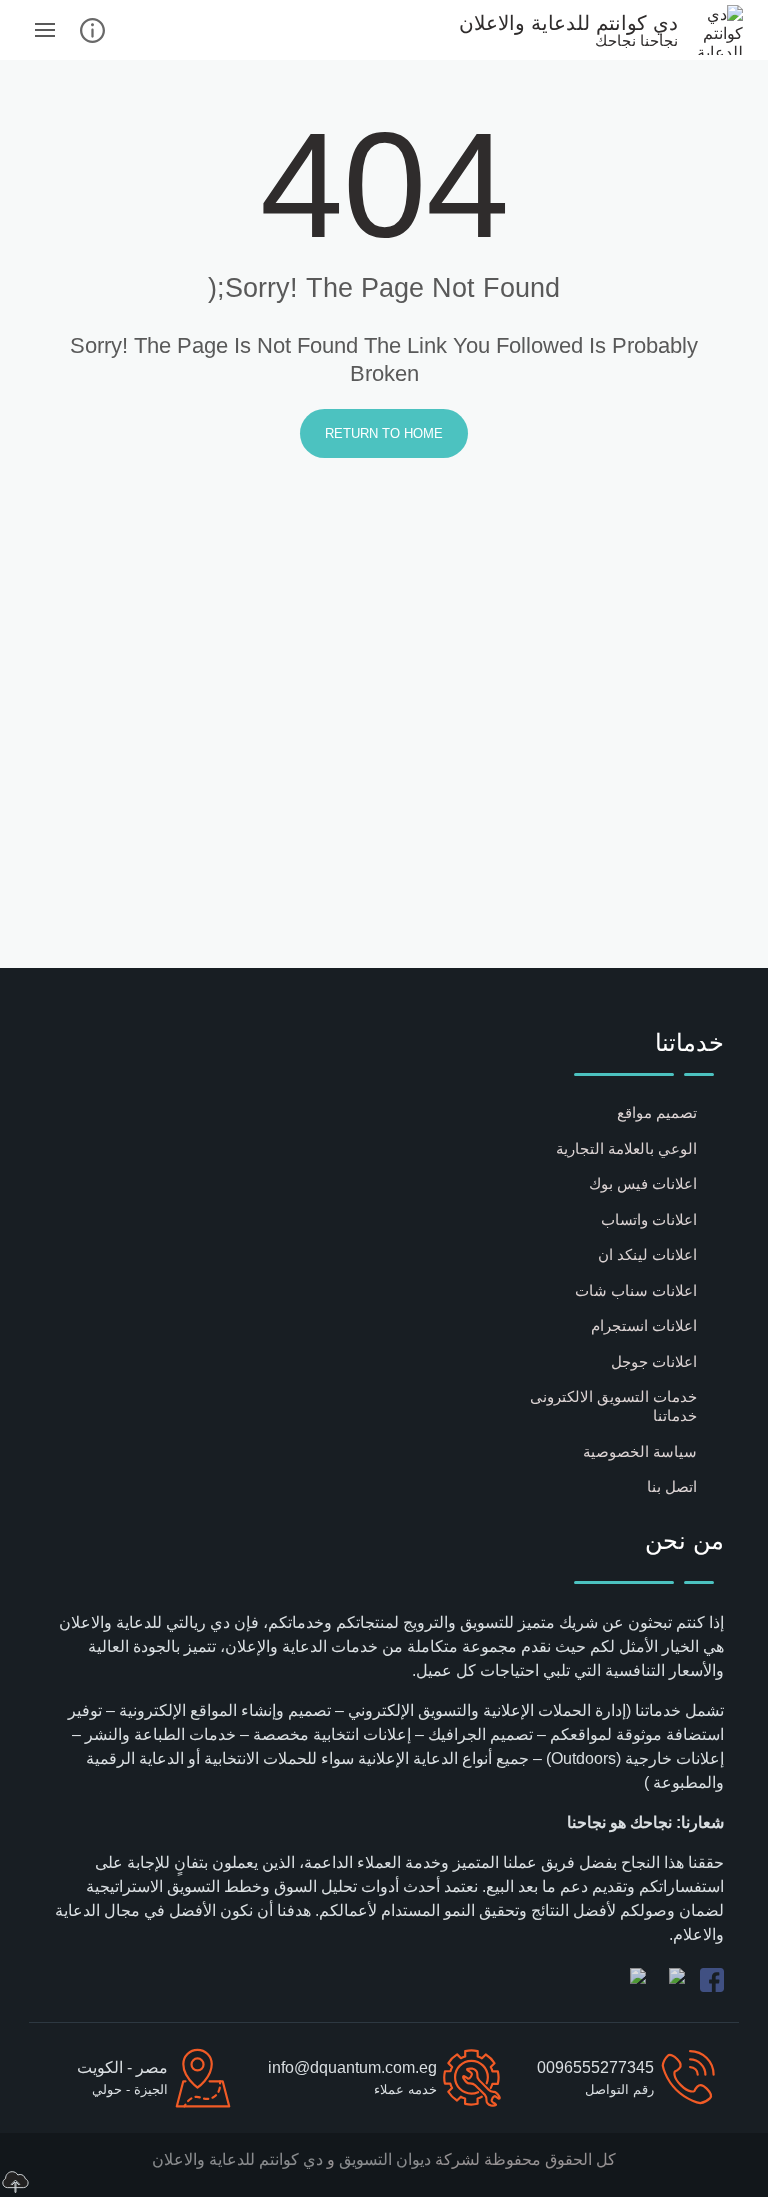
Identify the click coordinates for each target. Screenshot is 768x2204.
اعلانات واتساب (649, 1219)
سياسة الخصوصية (640, 1451)
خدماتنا (675, 1415)
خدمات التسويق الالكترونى (613, 1396)
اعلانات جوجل (654, 1361)
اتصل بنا (672, 1486)
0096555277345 (595, 2067)
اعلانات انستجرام (644, 1325)
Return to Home (384, 433)
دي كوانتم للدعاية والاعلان (237, 2159)
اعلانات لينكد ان (647, 1254)
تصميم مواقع (657, 1112)
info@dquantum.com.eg (352, 2067)
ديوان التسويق (383, 2159)
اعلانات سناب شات (636, 1290)
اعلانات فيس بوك (643, 1183)
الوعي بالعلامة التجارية (626, 1148)
